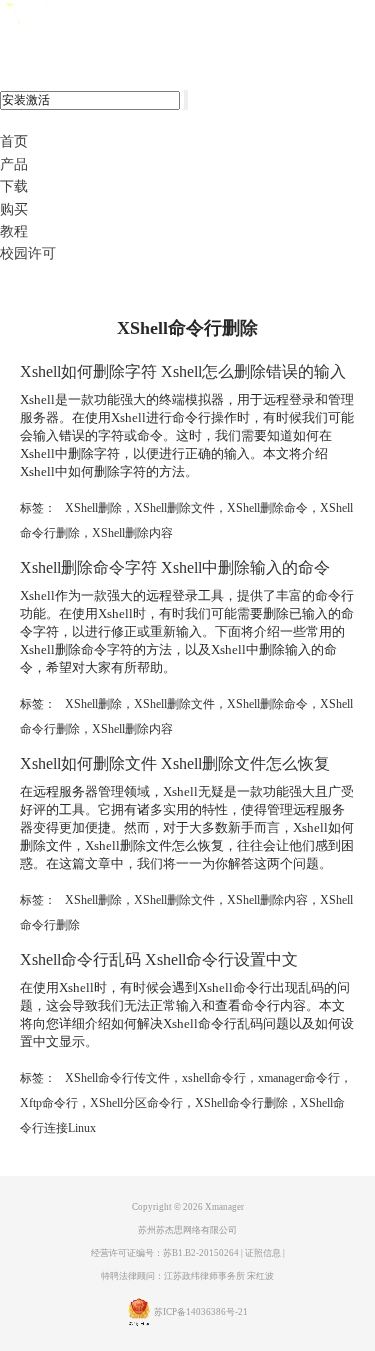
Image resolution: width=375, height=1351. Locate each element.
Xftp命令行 (49, 1103)
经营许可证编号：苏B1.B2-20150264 (165, 1253)
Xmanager (224, 1207)
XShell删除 (93, 508)
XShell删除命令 (267, 508)
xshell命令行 (214, 1078)
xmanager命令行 (299, 1078)
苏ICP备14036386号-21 (201, 1312)
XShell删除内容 (132, 533)
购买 (14, 209)
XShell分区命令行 (136, 1103)
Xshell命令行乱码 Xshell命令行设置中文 (159, 959)
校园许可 (28, 253)
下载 (14, 186)
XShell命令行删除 (241, 1103)
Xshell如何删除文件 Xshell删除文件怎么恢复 (175, 763)
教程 (14, 231)
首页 (14, 141)
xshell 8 (97, 21)
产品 (14, 164)
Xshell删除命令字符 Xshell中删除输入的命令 (175, 567)
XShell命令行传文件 (117, 1078)
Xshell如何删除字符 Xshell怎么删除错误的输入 (183, 371)
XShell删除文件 (174, 508)
